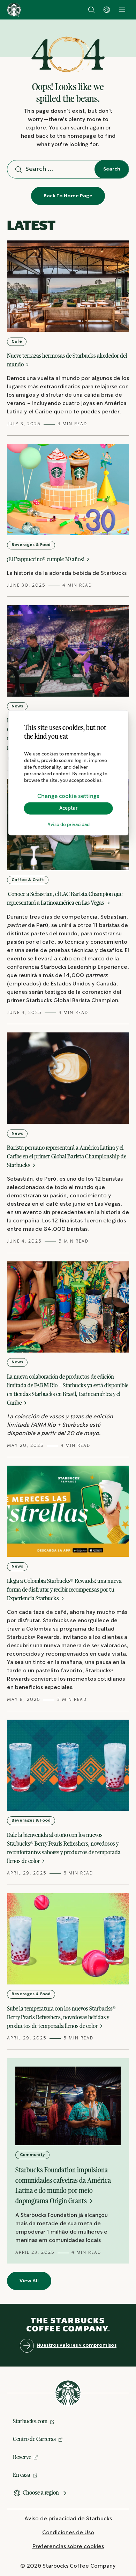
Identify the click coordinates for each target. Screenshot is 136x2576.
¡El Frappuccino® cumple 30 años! (46, 559)
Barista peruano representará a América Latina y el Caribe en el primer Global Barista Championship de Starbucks (67, 1156)
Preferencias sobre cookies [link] (68, 2547)
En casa (22, 2475)
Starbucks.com (30, 2421)
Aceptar (69, 808)
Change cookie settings (68, 796)
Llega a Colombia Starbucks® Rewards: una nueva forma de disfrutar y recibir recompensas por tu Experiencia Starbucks (64, 1590)
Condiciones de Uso (68, 2533)
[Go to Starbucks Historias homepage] (14, 10)
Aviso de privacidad (69, 825)
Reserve (22, 2457)
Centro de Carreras (34, 2439)
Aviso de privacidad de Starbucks (68, 2519)
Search (112, 169)
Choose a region (41, 2492)
